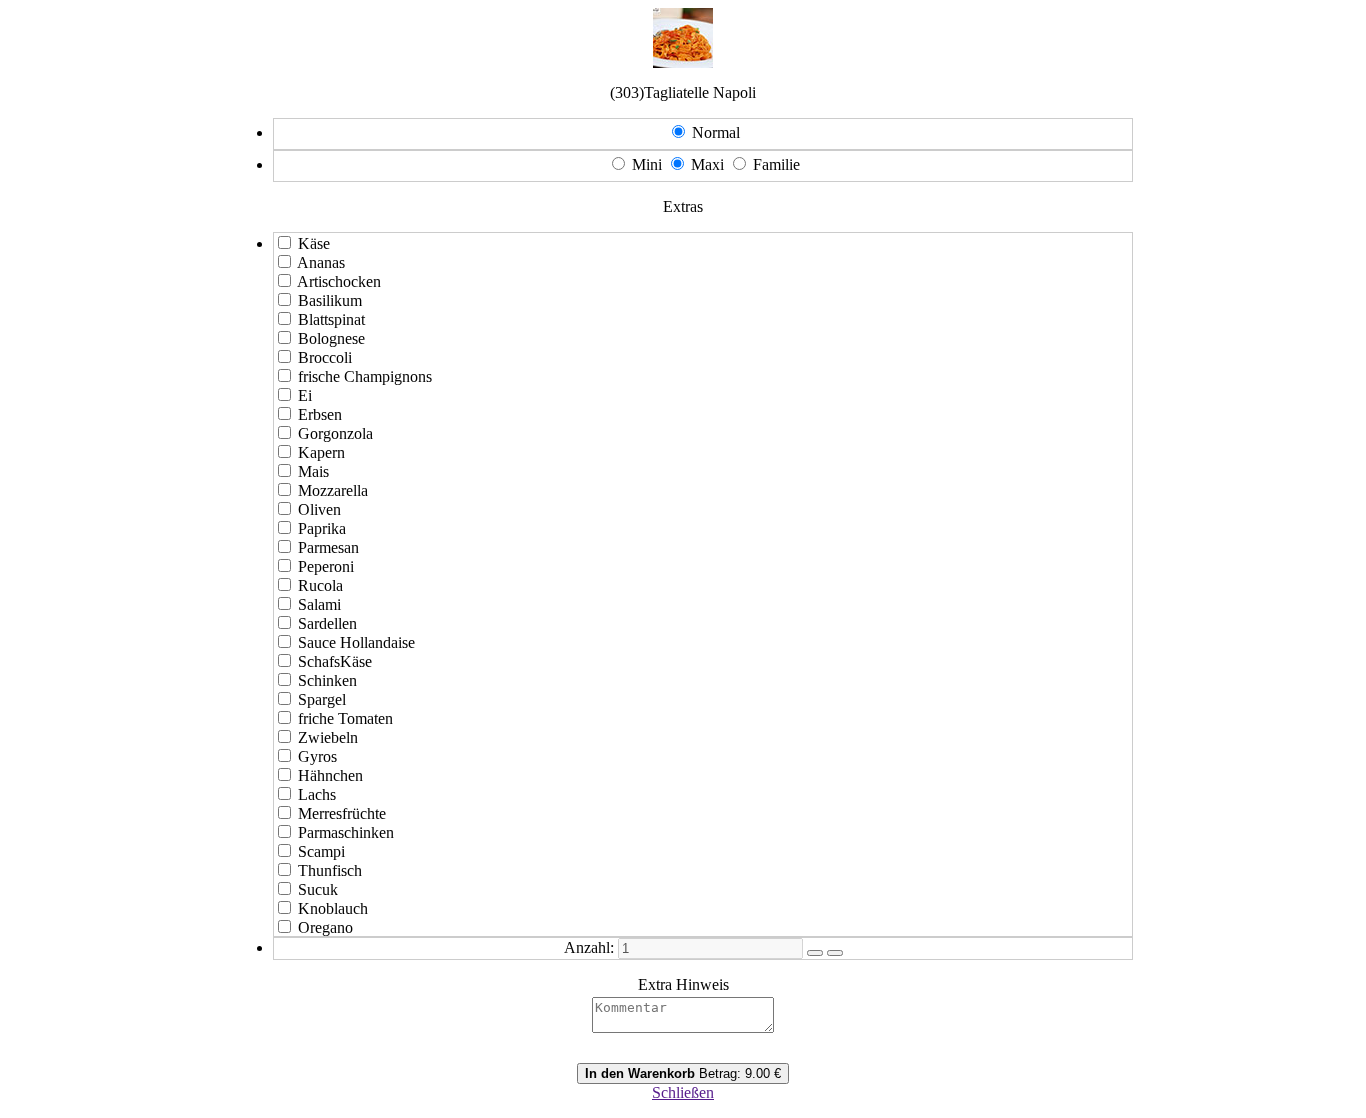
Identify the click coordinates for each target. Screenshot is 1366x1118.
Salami (319, 604)
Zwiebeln (328, 737)
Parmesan (328, 547)
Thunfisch (330, 870)
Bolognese (331, 338)
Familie (776, 164)
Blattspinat (331, 319)
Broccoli (325, 357)
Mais (313, 471)
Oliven (319, 509)
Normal (716, 132)
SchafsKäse (335, 661)
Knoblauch (333, 908)
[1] (815, 953)
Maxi (707, 164)
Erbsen (320, 414)
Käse (314, 243)
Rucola (320, 585)
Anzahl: (589, 947)
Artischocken (339, 281)
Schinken (327, 680)
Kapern (321, 452)
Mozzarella (333, 490)
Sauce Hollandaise (356, 642)
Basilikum (330, 300)
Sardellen (327, 623)
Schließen (683, 1092)
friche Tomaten (345, 718)
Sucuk (318, 889)
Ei (305, 395)
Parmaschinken (346, 832)
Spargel (322, 699)
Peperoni (326, 566)
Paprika (322, 528)
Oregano (325, 927)
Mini (647, 164)
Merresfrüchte (342, 813)
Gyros (317, 756)
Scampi (321, 851)
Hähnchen (330, 775)
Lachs (317, 794)
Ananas (321, 262)
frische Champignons (365, 376)
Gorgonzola (335, 433)
